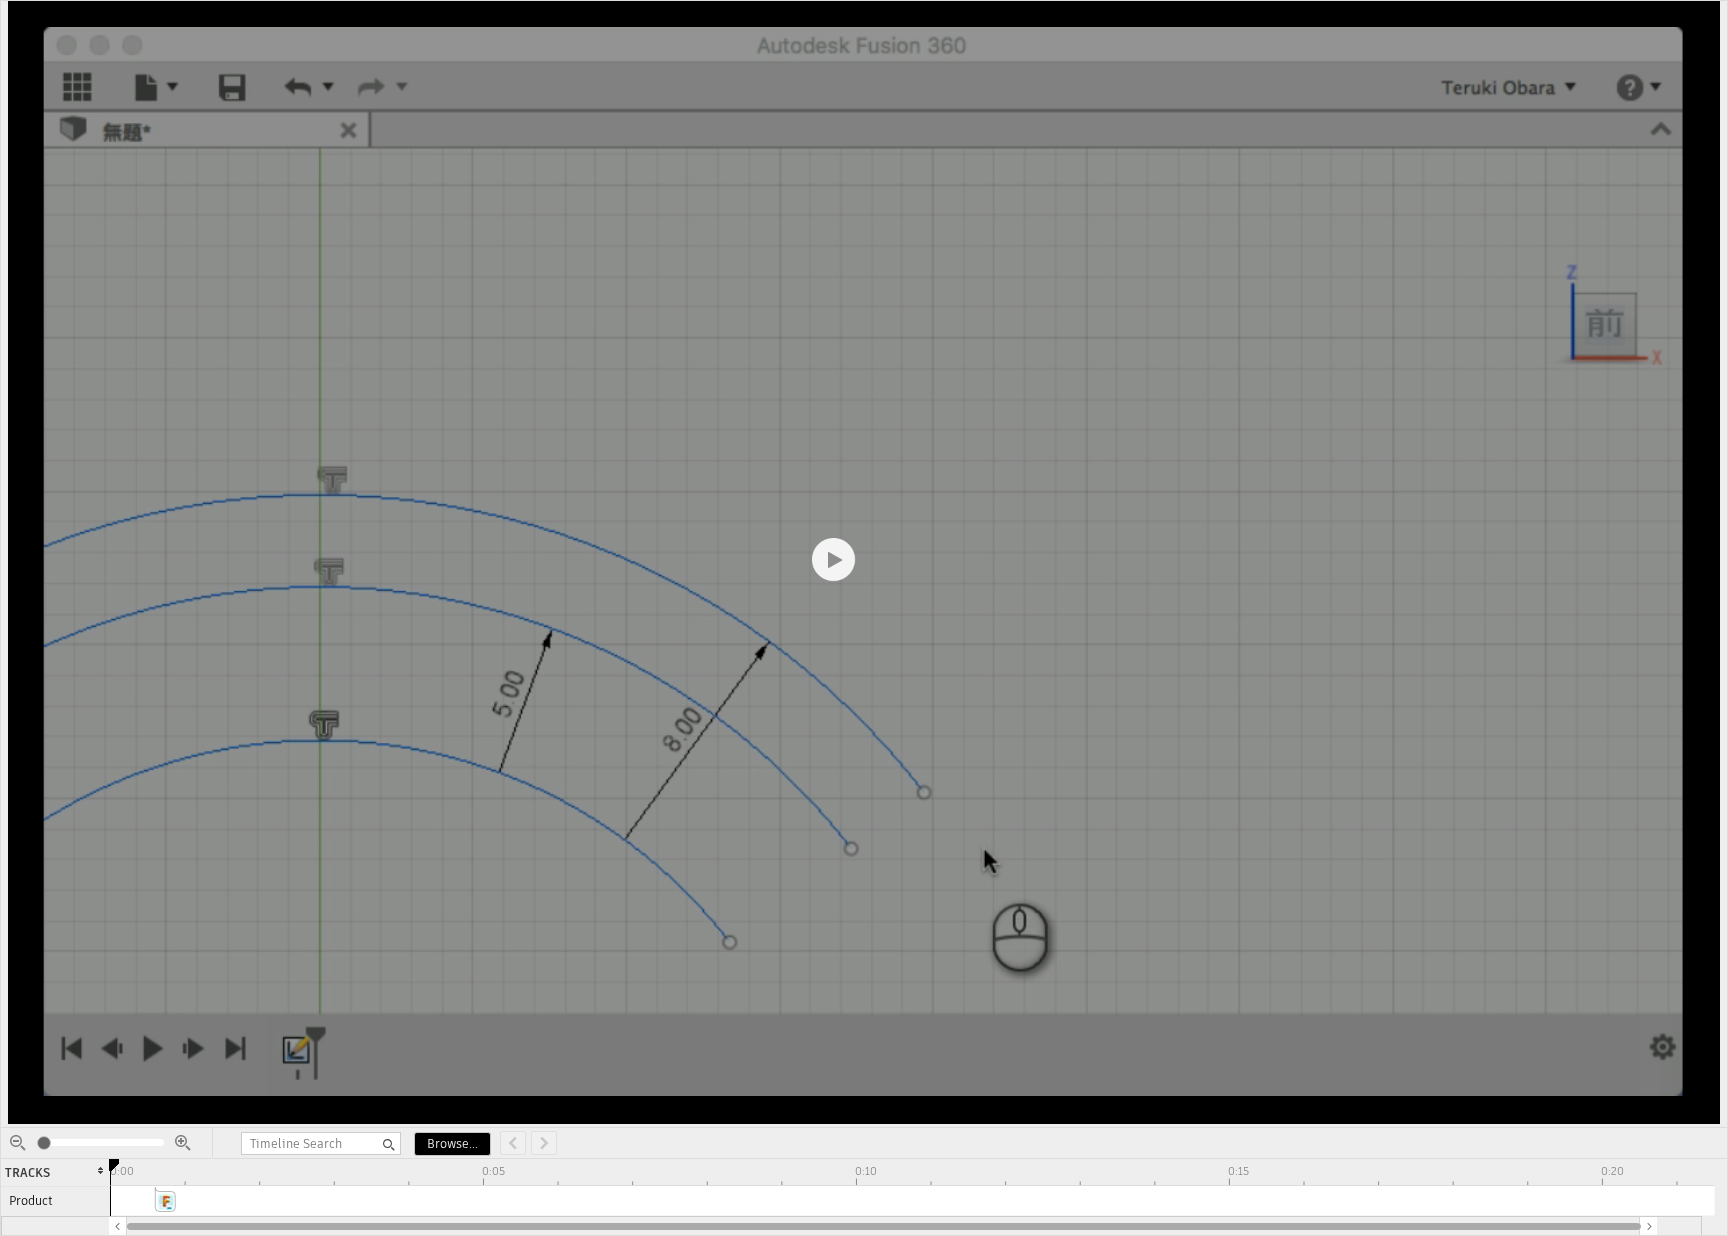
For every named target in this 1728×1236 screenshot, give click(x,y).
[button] (118, 1226)
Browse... (452, 1143)
